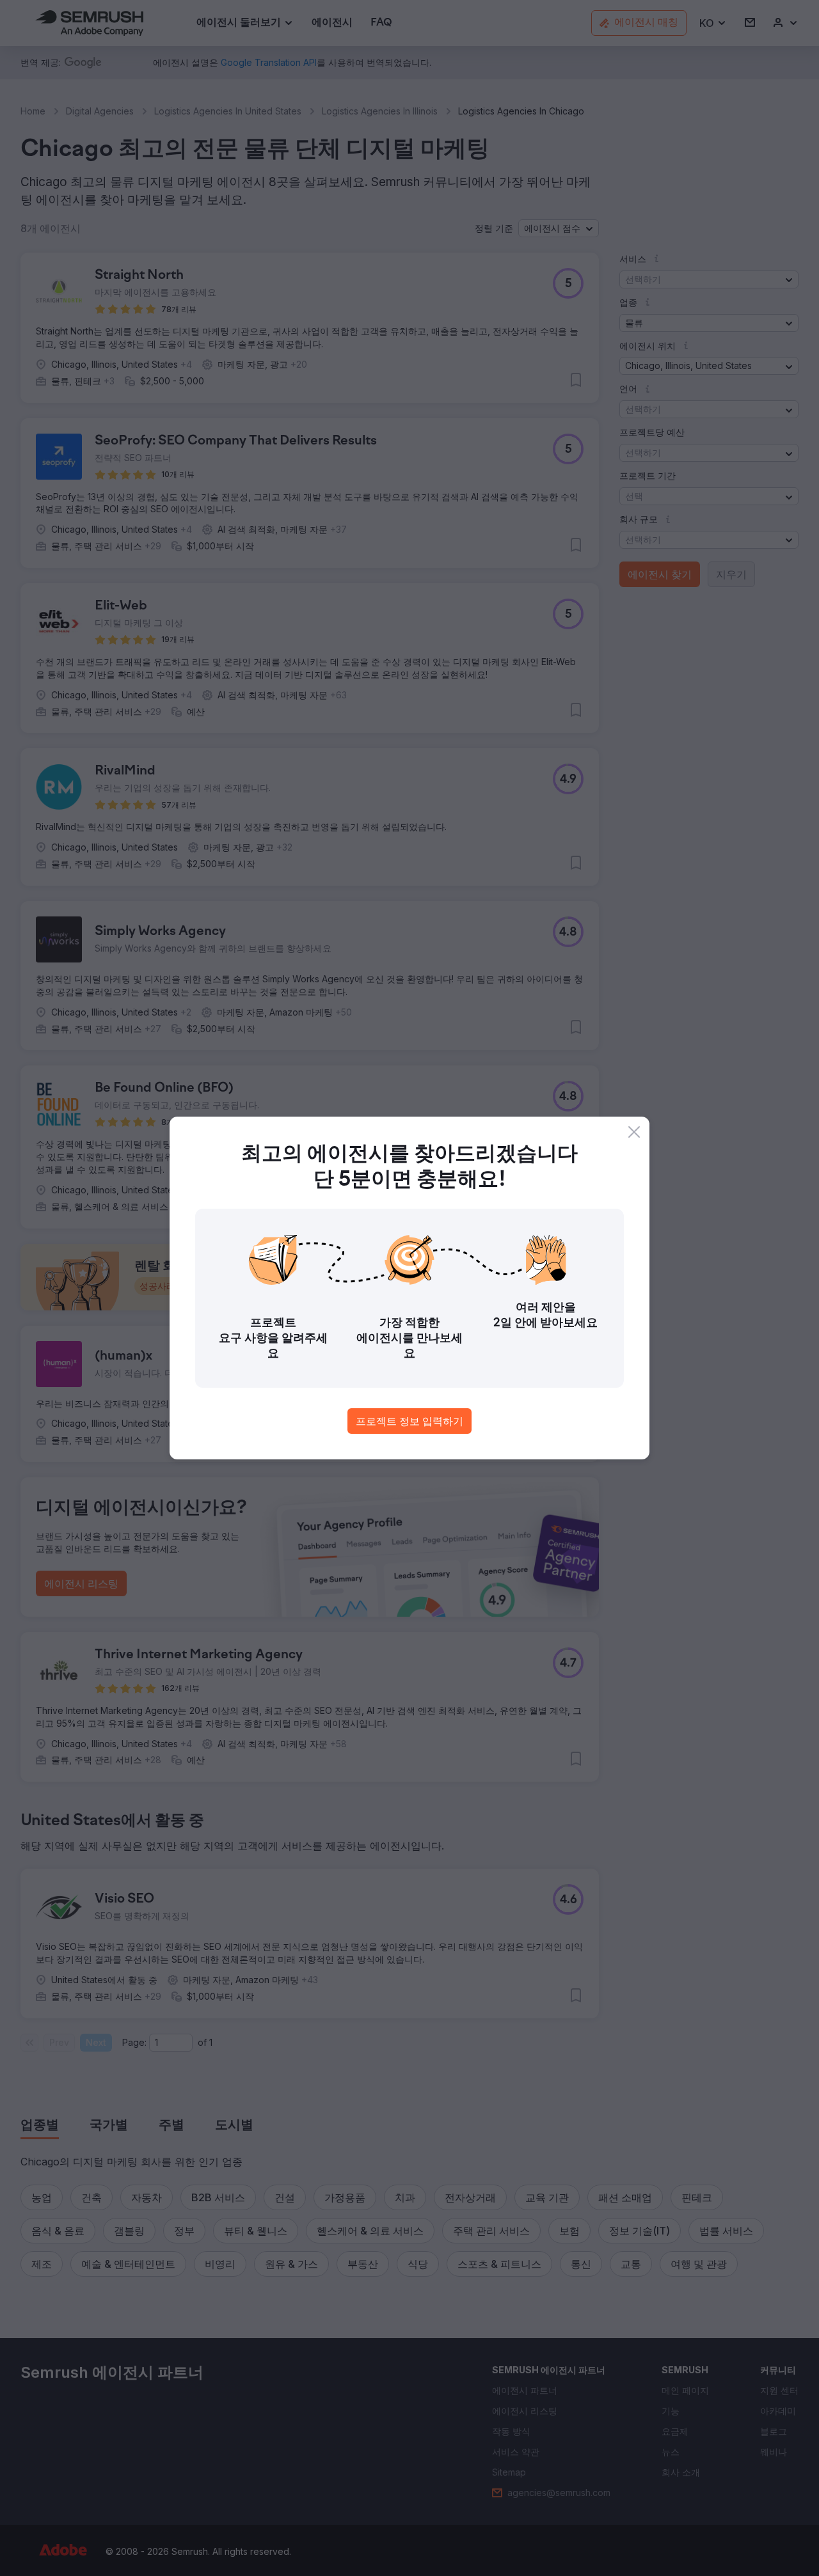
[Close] (634, 1132)
